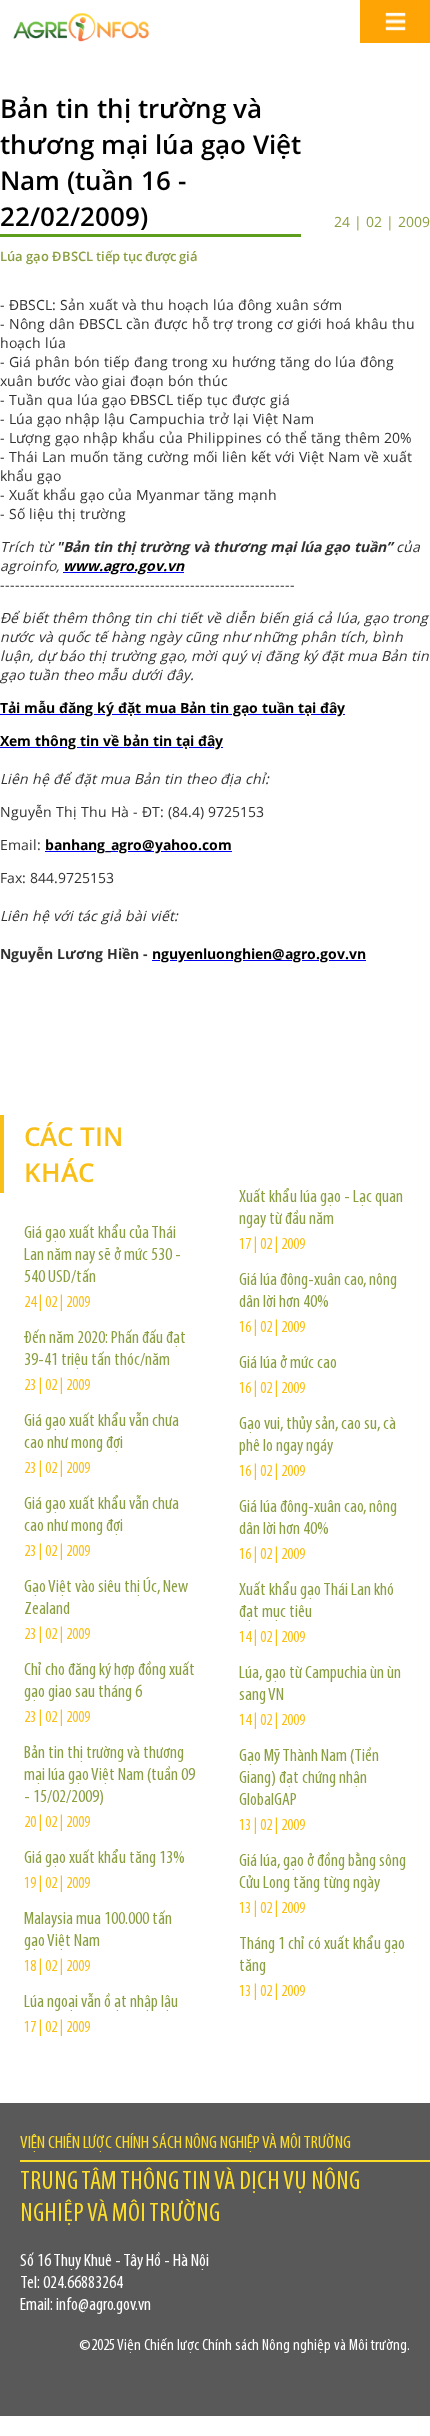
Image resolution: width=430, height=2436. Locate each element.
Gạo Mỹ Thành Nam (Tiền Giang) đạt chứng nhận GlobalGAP (309, 1779)
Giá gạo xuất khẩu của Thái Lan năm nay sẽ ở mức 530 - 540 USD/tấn (102, 1256)
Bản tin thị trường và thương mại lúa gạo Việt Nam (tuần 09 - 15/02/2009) (109, 1776)
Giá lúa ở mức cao (288, 1364)
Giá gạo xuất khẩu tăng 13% (104, 1859)
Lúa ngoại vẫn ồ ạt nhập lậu (101, 2003)
